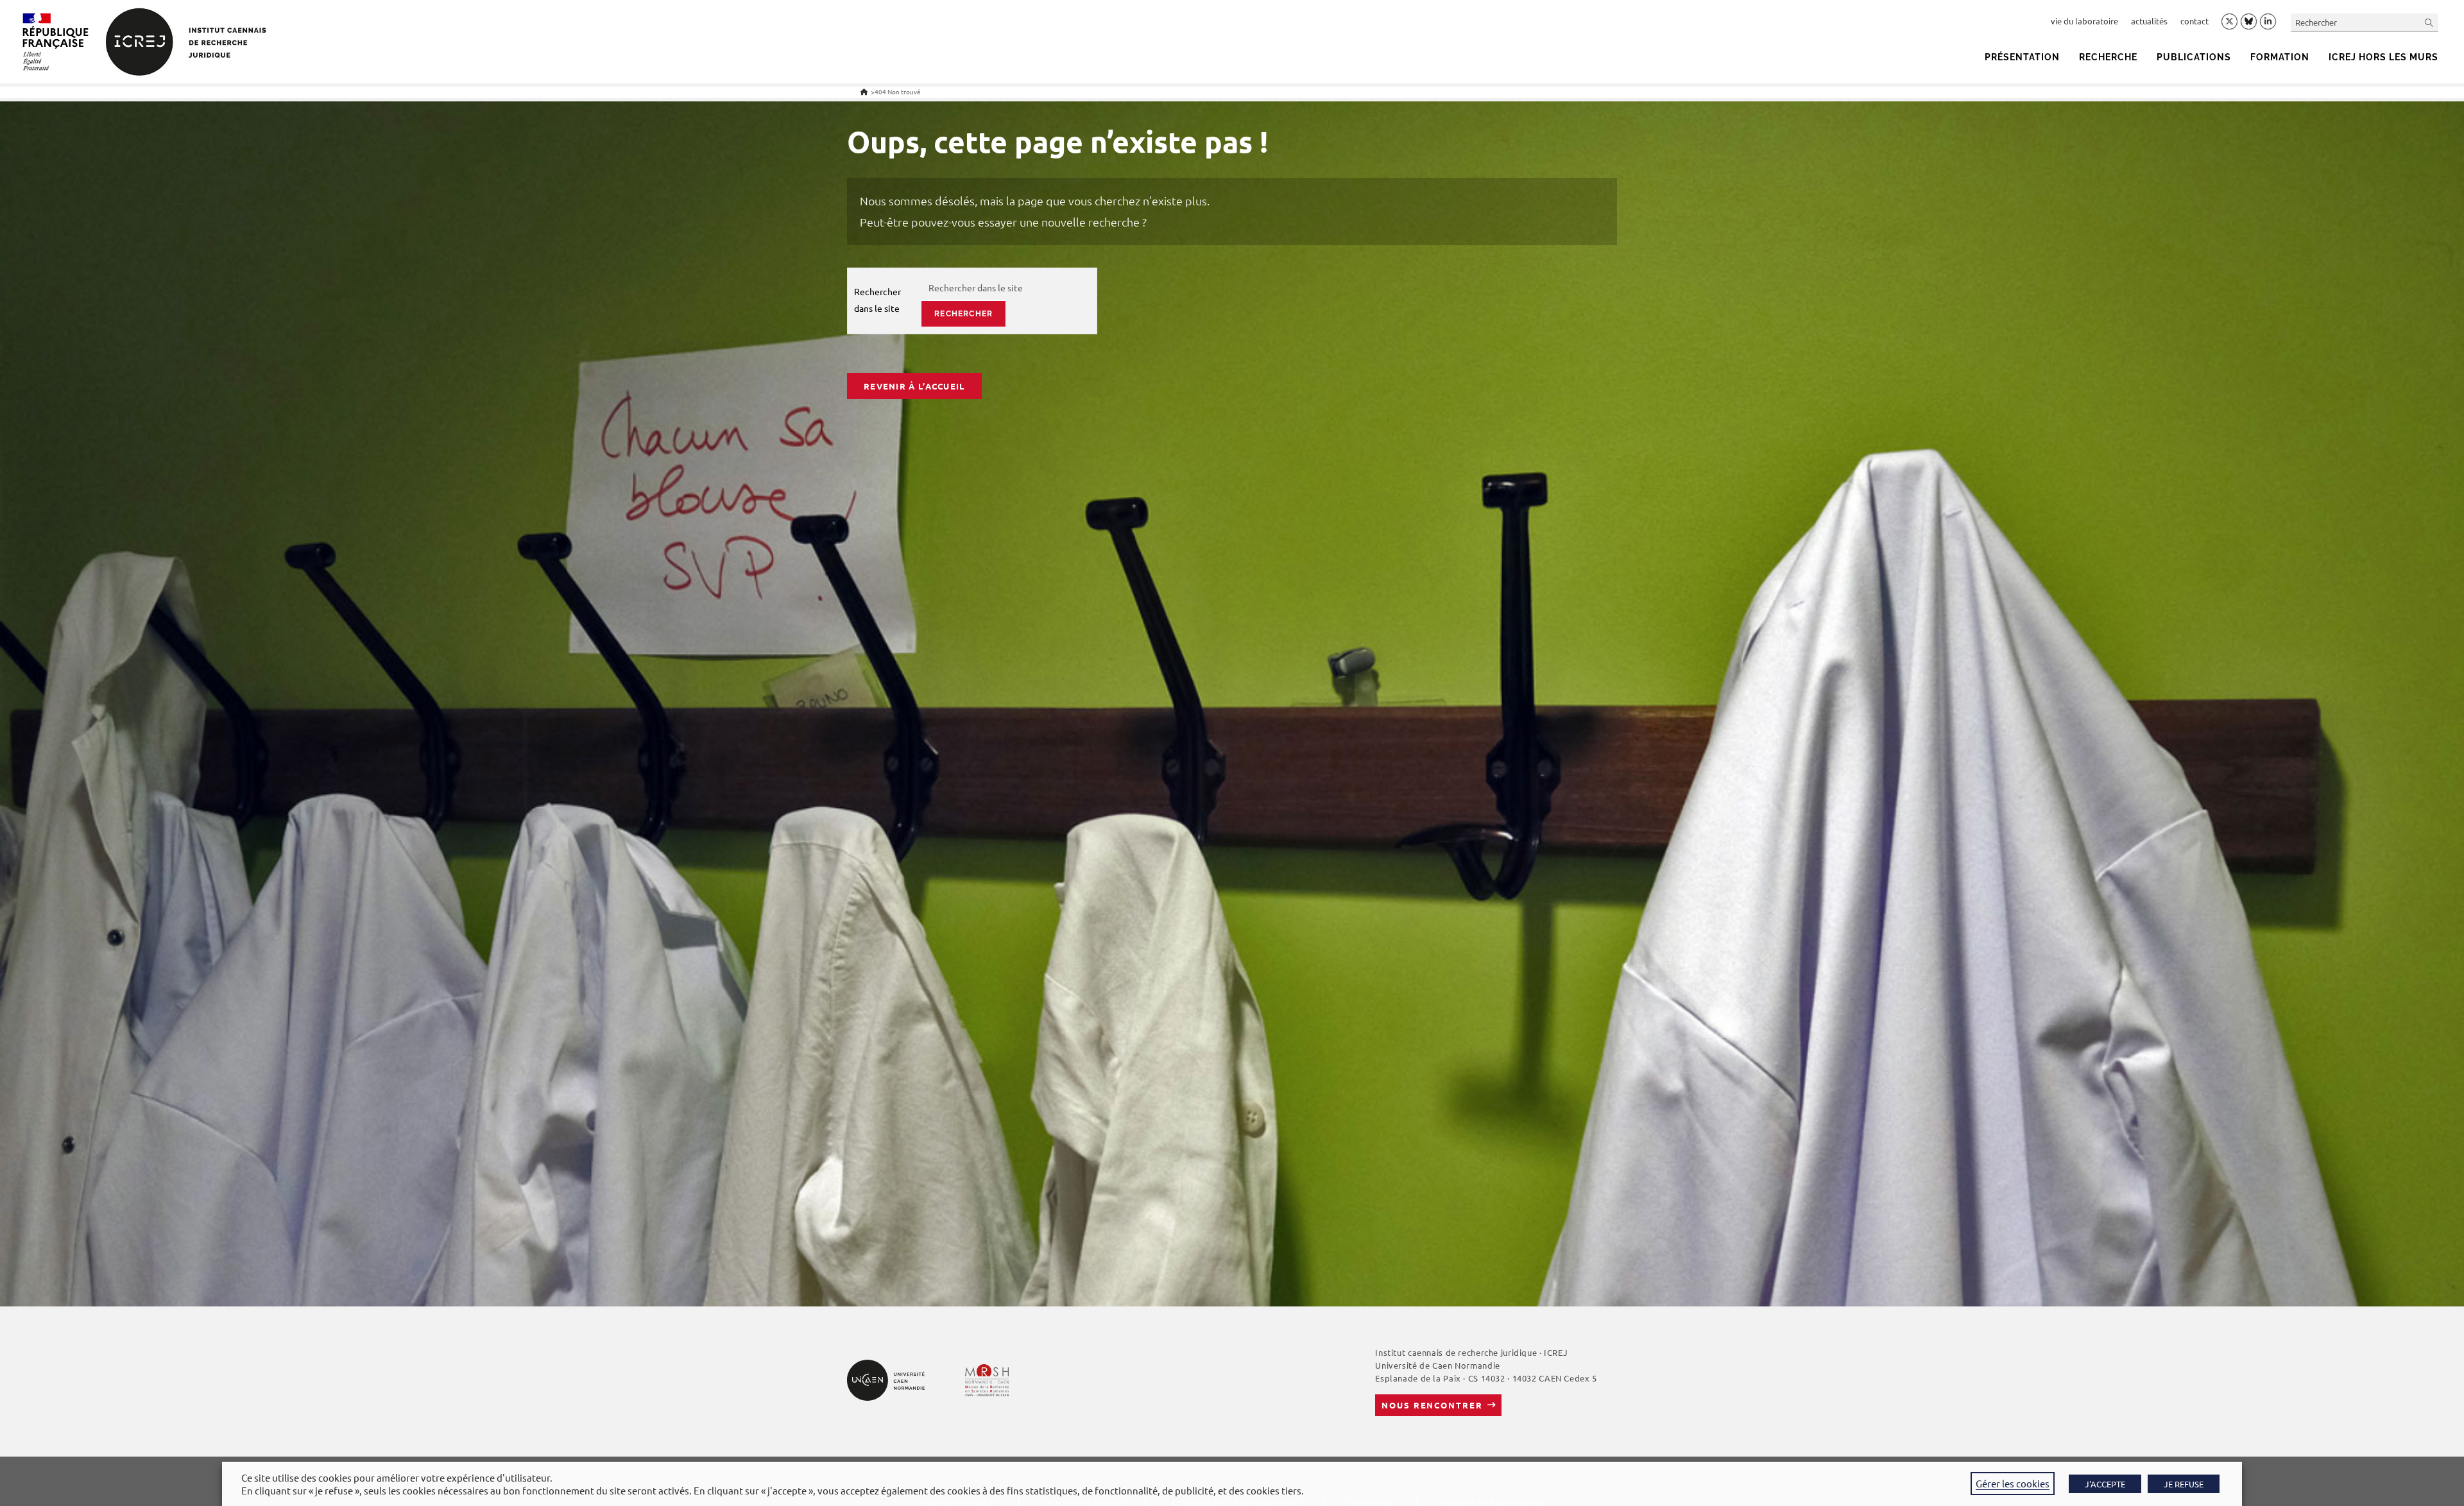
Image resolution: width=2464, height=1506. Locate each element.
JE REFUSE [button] (2184, 1484)
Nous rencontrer (1432, 1405)
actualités (2149, 21)
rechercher (963, 314)
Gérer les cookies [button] (2013, 1483)
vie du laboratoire (2084, 21)
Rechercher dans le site (877, 299)
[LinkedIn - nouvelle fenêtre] (2268, 22)
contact (2194, 21)
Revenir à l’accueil (914, 386)
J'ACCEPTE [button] (2105, 1484)
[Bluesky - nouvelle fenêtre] (2249, 21)
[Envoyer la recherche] (2429, 22)
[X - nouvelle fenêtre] (2229, 22)
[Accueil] (864, 91)
